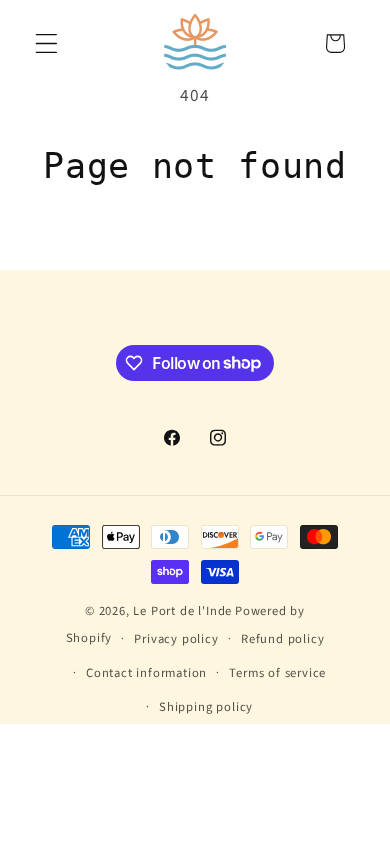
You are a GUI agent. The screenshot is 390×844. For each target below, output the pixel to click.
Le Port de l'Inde (182, 611)
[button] (46, 43)
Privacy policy (176, 639)
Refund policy (282, 639)
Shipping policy (206, 707)
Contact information (146, 673)
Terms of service (277, 673)
